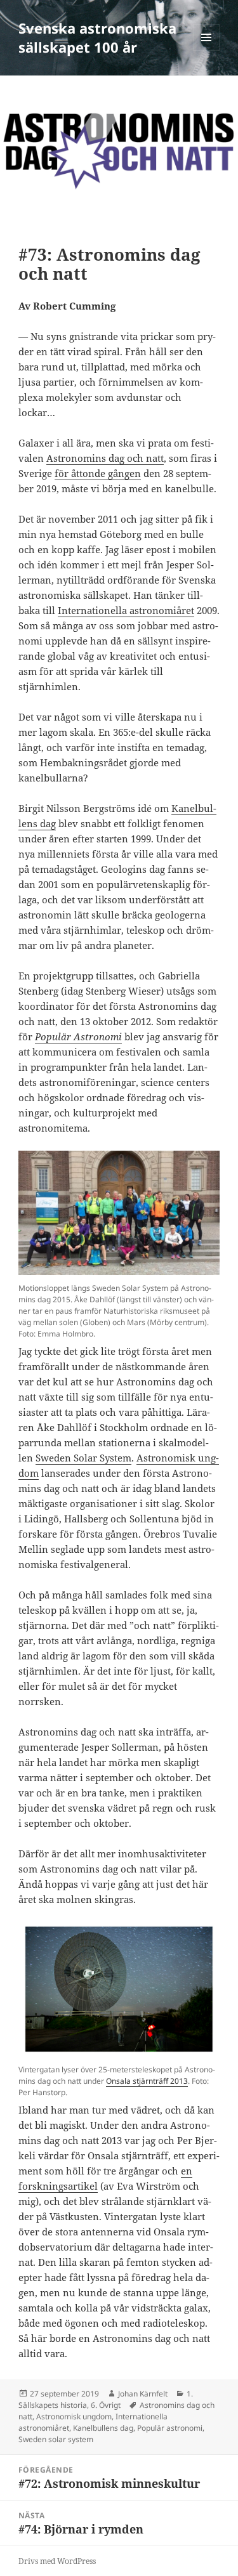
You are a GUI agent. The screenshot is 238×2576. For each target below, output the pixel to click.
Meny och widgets (207, 50)
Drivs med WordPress (57, 2561)
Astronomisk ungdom (74, 2416)
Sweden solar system (56, 2439)
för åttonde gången (98, 473)
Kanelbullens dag (103, 2428)
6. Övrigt (106, 2405)
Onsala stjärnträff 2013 (147, 2081)
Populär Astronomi (78, 1036)
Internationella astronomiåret (126, 610)
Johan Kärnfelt (143, 2394)
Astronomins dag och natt (105, 458)
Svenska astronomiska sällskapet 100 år (97, 37)
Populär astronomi (170, 2428)
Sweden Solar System (83, 1458)
